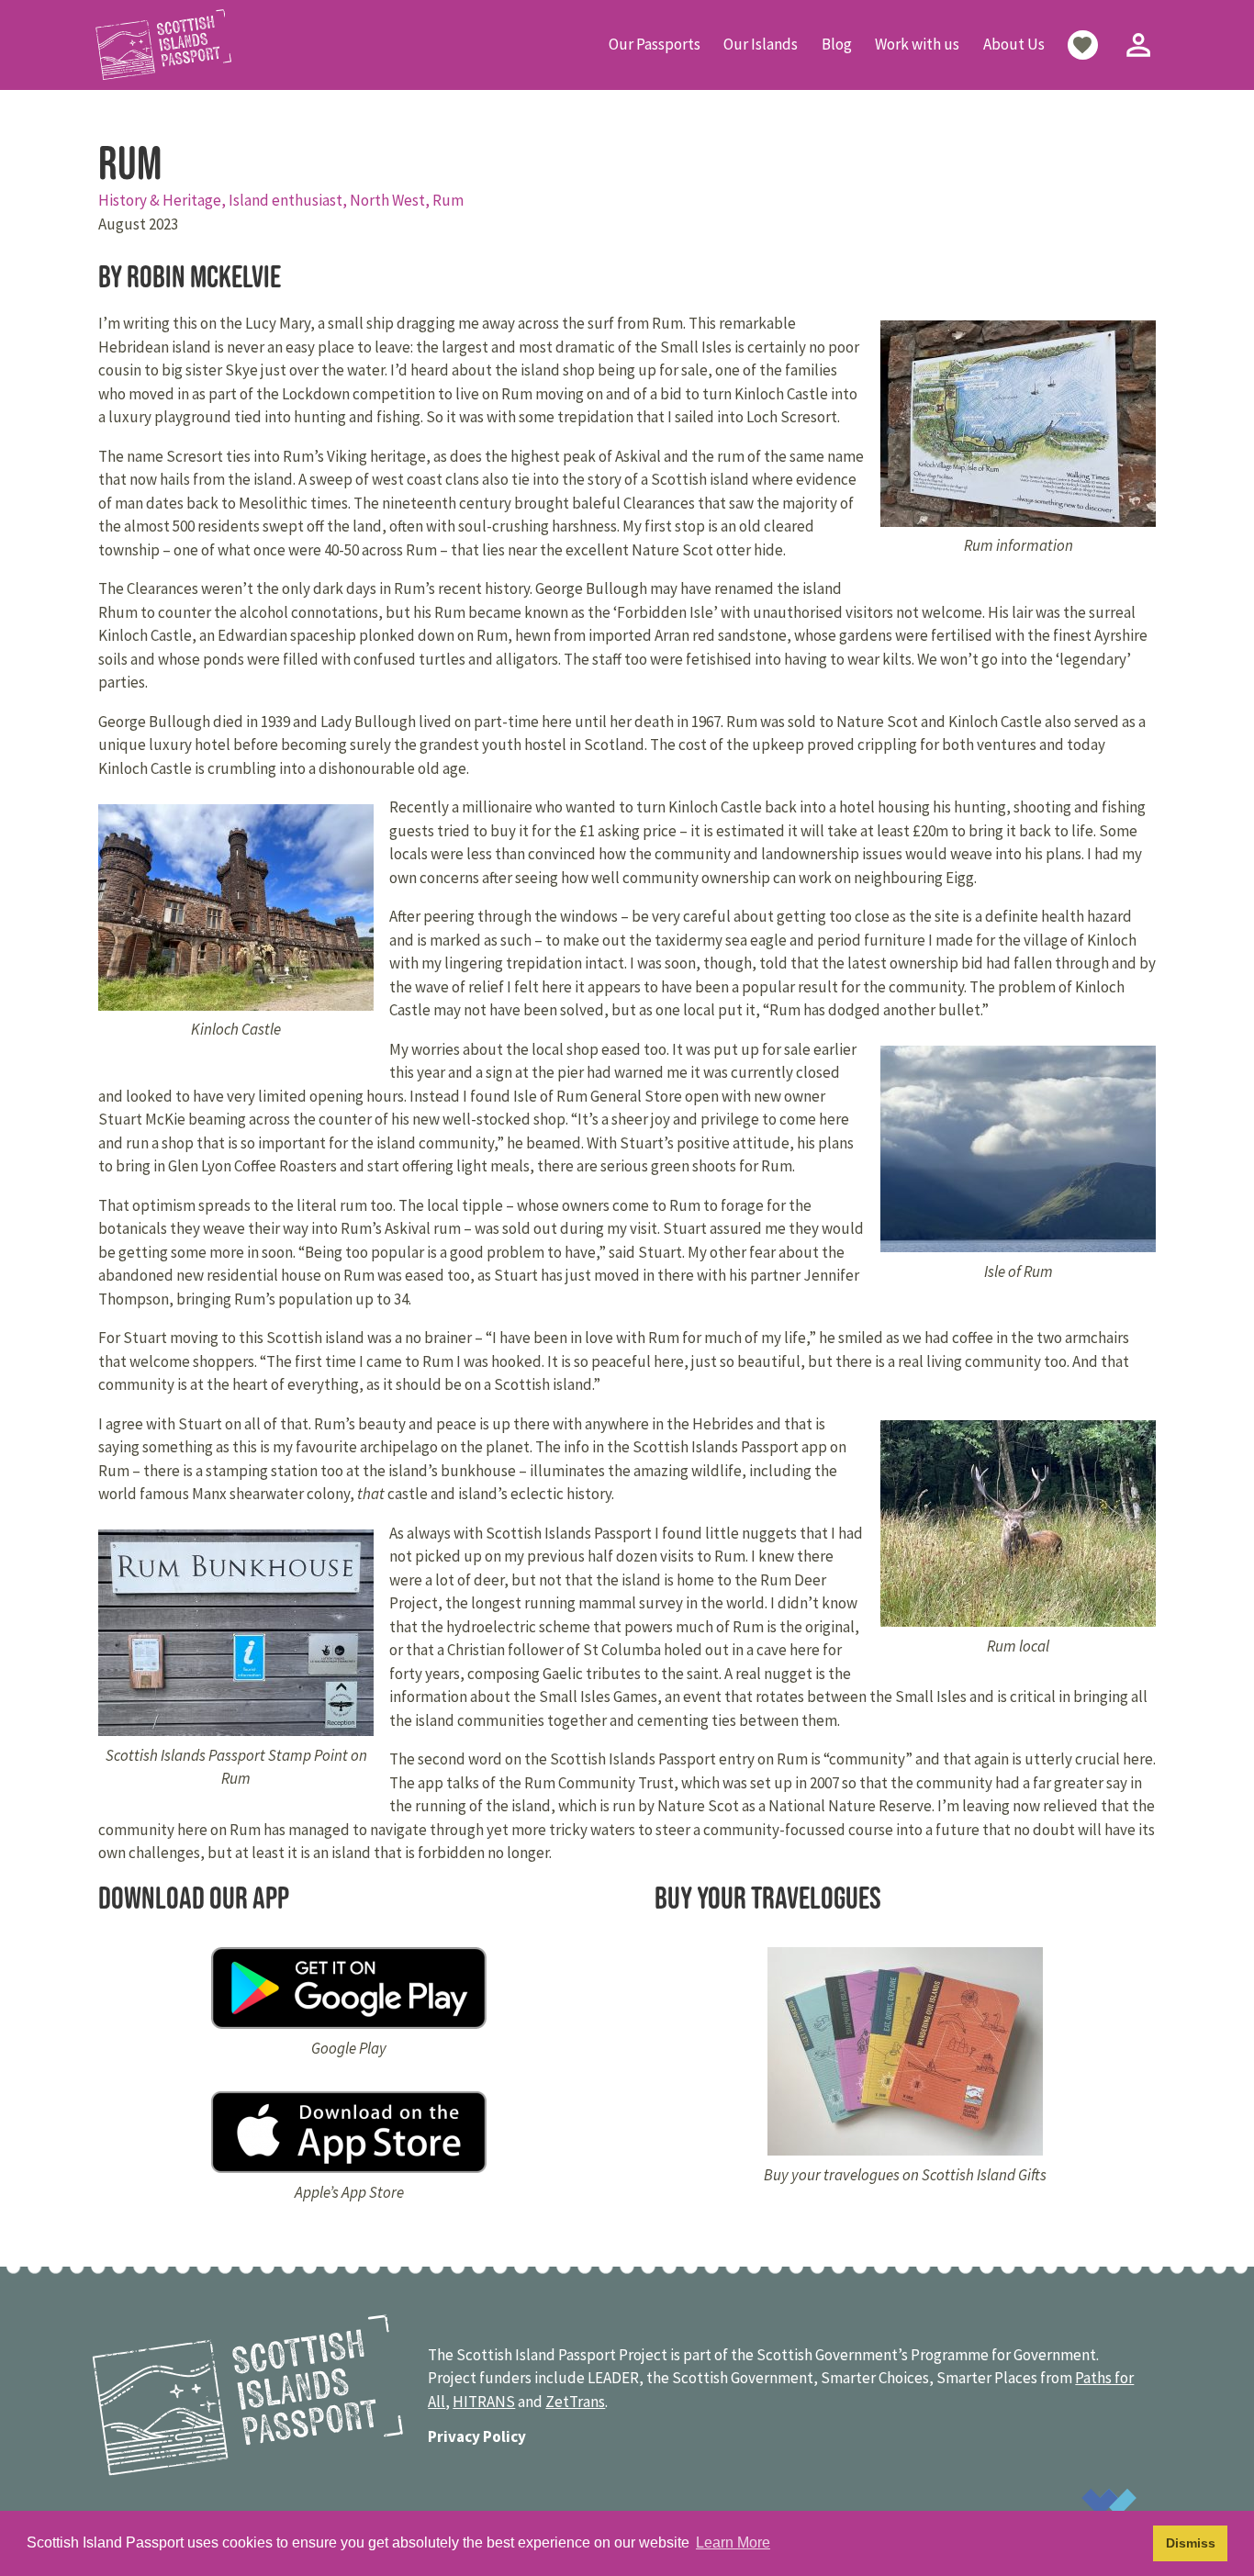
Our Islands (761, 44)
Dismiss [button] (1191, 2543)
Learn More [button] (733, 2542)
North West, (391, 200)
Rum (448, 200)
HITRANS (484, 2402)
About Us (1014, 44)
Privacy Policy (477, 2436)
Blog (837, 44)
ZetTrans (575, 2402)
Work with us (917, 44)
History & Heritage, (163, 200)
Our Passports (655, 44)
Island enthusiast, (289, 200)
